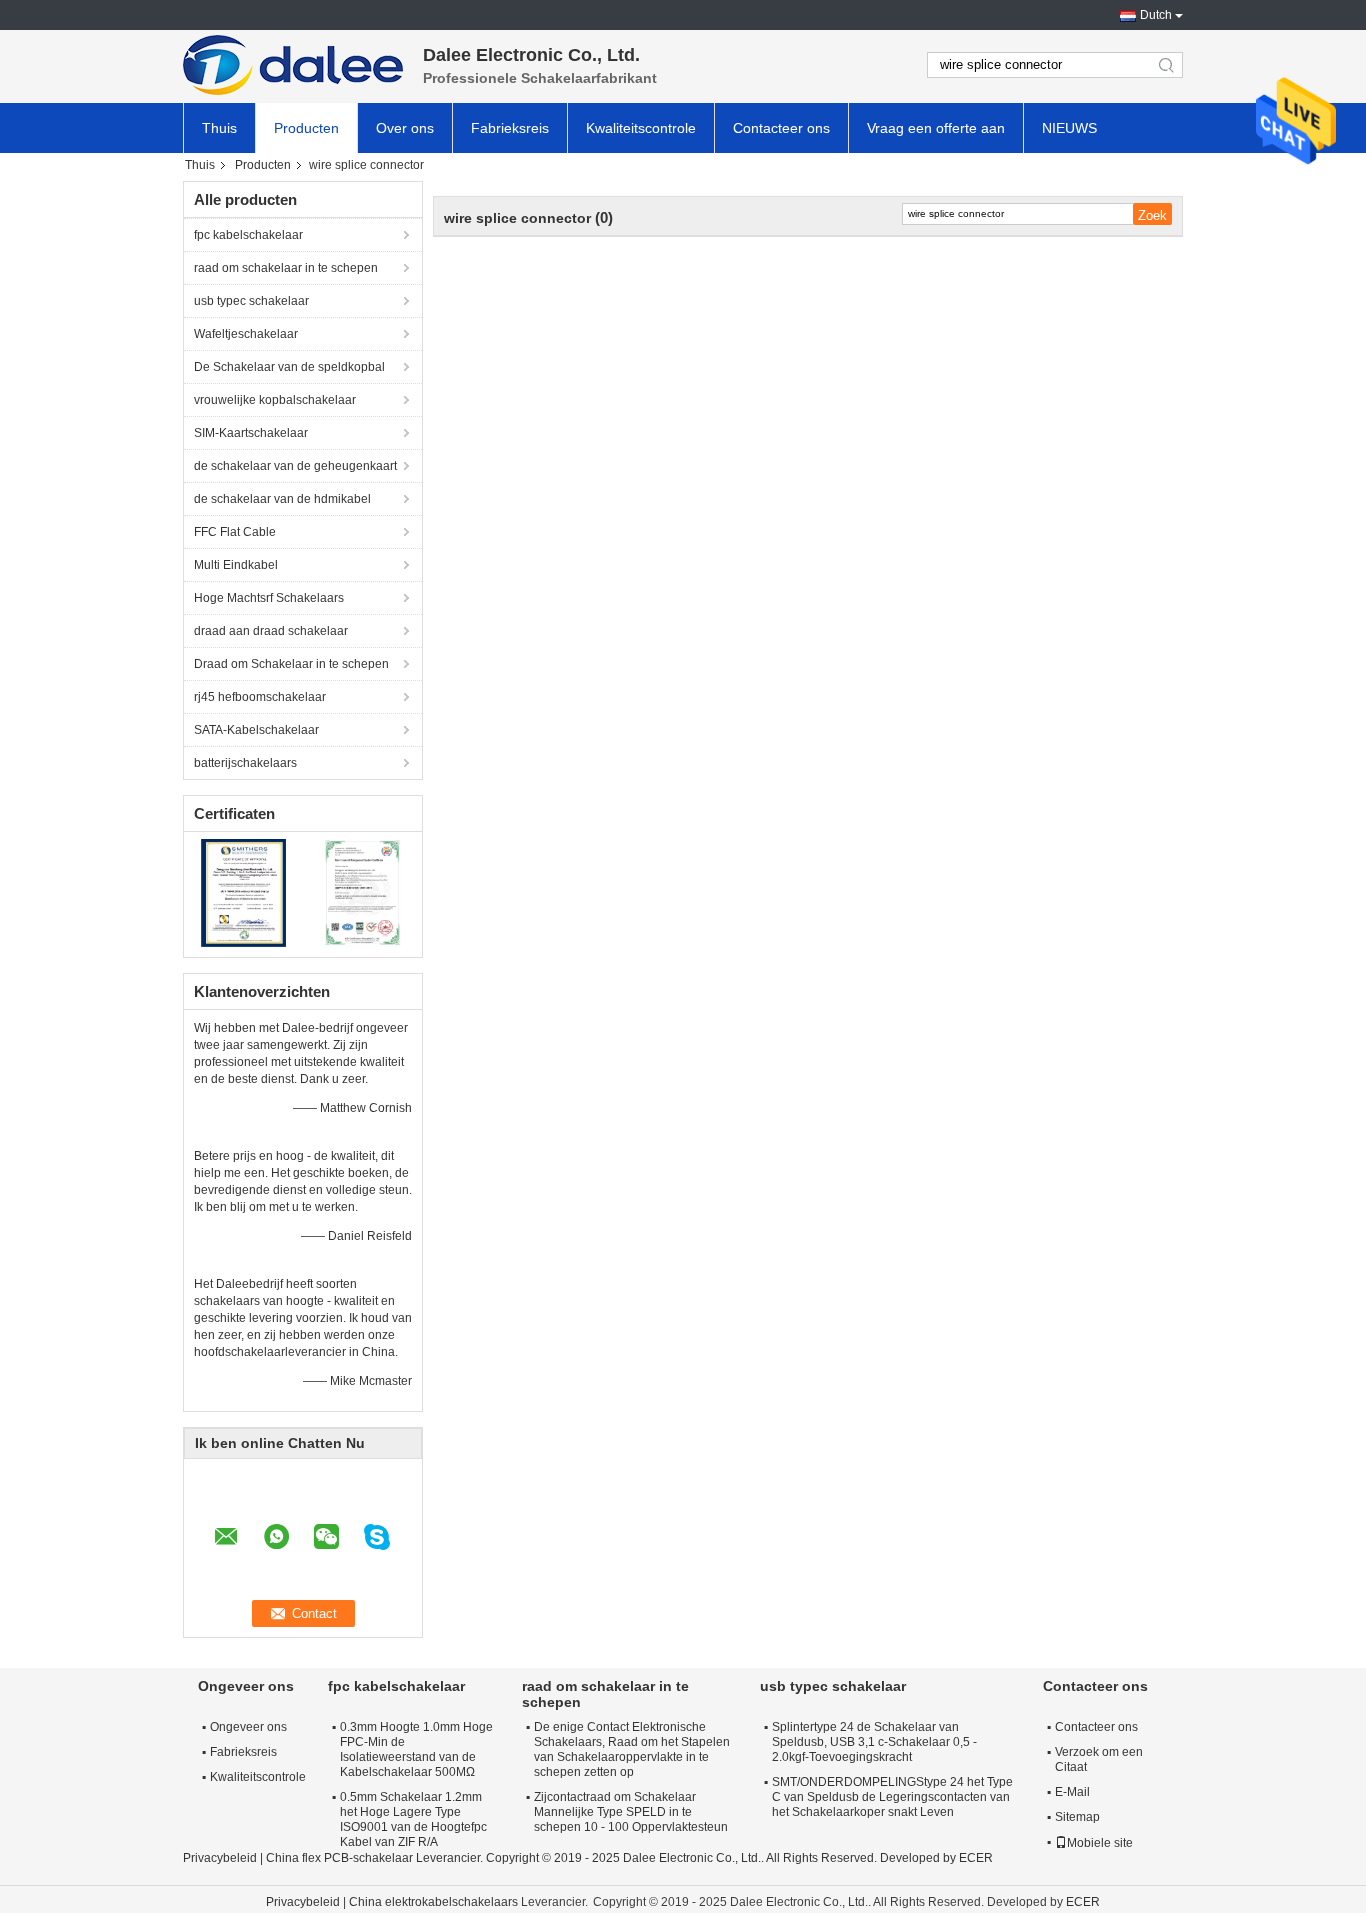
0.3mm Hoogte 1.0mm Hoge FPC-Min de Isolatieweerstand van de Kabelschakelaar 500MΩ (416, 1749)
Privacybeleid (220, 1858)
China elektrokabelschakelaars (433, 1902)
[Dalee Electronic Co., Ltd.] (293, 65)
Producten (306, 128)
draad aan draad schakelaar (271, 631)
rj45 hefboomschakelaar (260, 697)
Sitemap (1077, 1817)
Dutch (1156, 15)
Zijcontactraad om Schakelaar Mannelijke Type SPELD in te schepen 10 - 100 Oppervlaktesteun (631, 1812)
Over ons (405, 128)
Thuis (219, 128)
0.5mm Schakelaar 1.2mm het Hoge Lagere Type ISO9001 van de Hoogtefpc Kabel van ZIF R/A (413, 1819)
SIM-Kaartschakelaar (251, 433)
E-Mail (1072, 1792)
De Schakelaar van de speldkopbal (289, 367)
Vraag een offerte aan (936, 128)
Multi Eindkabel (236, 565)
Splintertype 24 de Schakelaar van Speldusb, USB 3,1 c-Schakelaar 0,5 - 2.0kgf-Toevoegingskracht (874, 1742)
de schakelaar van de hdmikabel (282, 499)
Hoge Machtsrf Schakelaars (269, 598)
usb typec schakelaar (251, 301)
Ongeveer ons (248, 1727)
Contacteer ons (781, 128)
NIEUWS (1069, 128)
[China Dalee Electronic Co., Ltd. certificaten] (243, 892)
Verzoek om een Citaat (1099, 1759)
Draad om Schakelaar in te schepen (291, 664)
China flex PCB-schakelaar (339, 1858)
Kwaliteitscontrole (641, 128)
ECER (976, 1858)
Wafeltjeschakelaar (246, 334)
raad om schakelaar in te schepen (286, 268)
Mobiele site (1100, 1843)
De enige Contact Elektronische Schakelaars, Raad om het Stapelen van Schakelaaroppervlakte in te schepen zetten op (632, 1749)
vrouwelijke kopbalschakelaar (275, 400)
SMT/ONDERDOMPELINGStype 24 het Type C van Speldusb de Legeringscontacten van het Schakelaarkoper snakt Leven (892, 1797)
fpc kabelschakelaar (248, 235)
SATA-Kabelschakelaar (256, 730)
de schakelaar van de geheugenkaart (295, 466)
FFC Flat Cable (235, 532)
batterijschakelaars (245, 763)
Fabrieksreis (510, 128)
